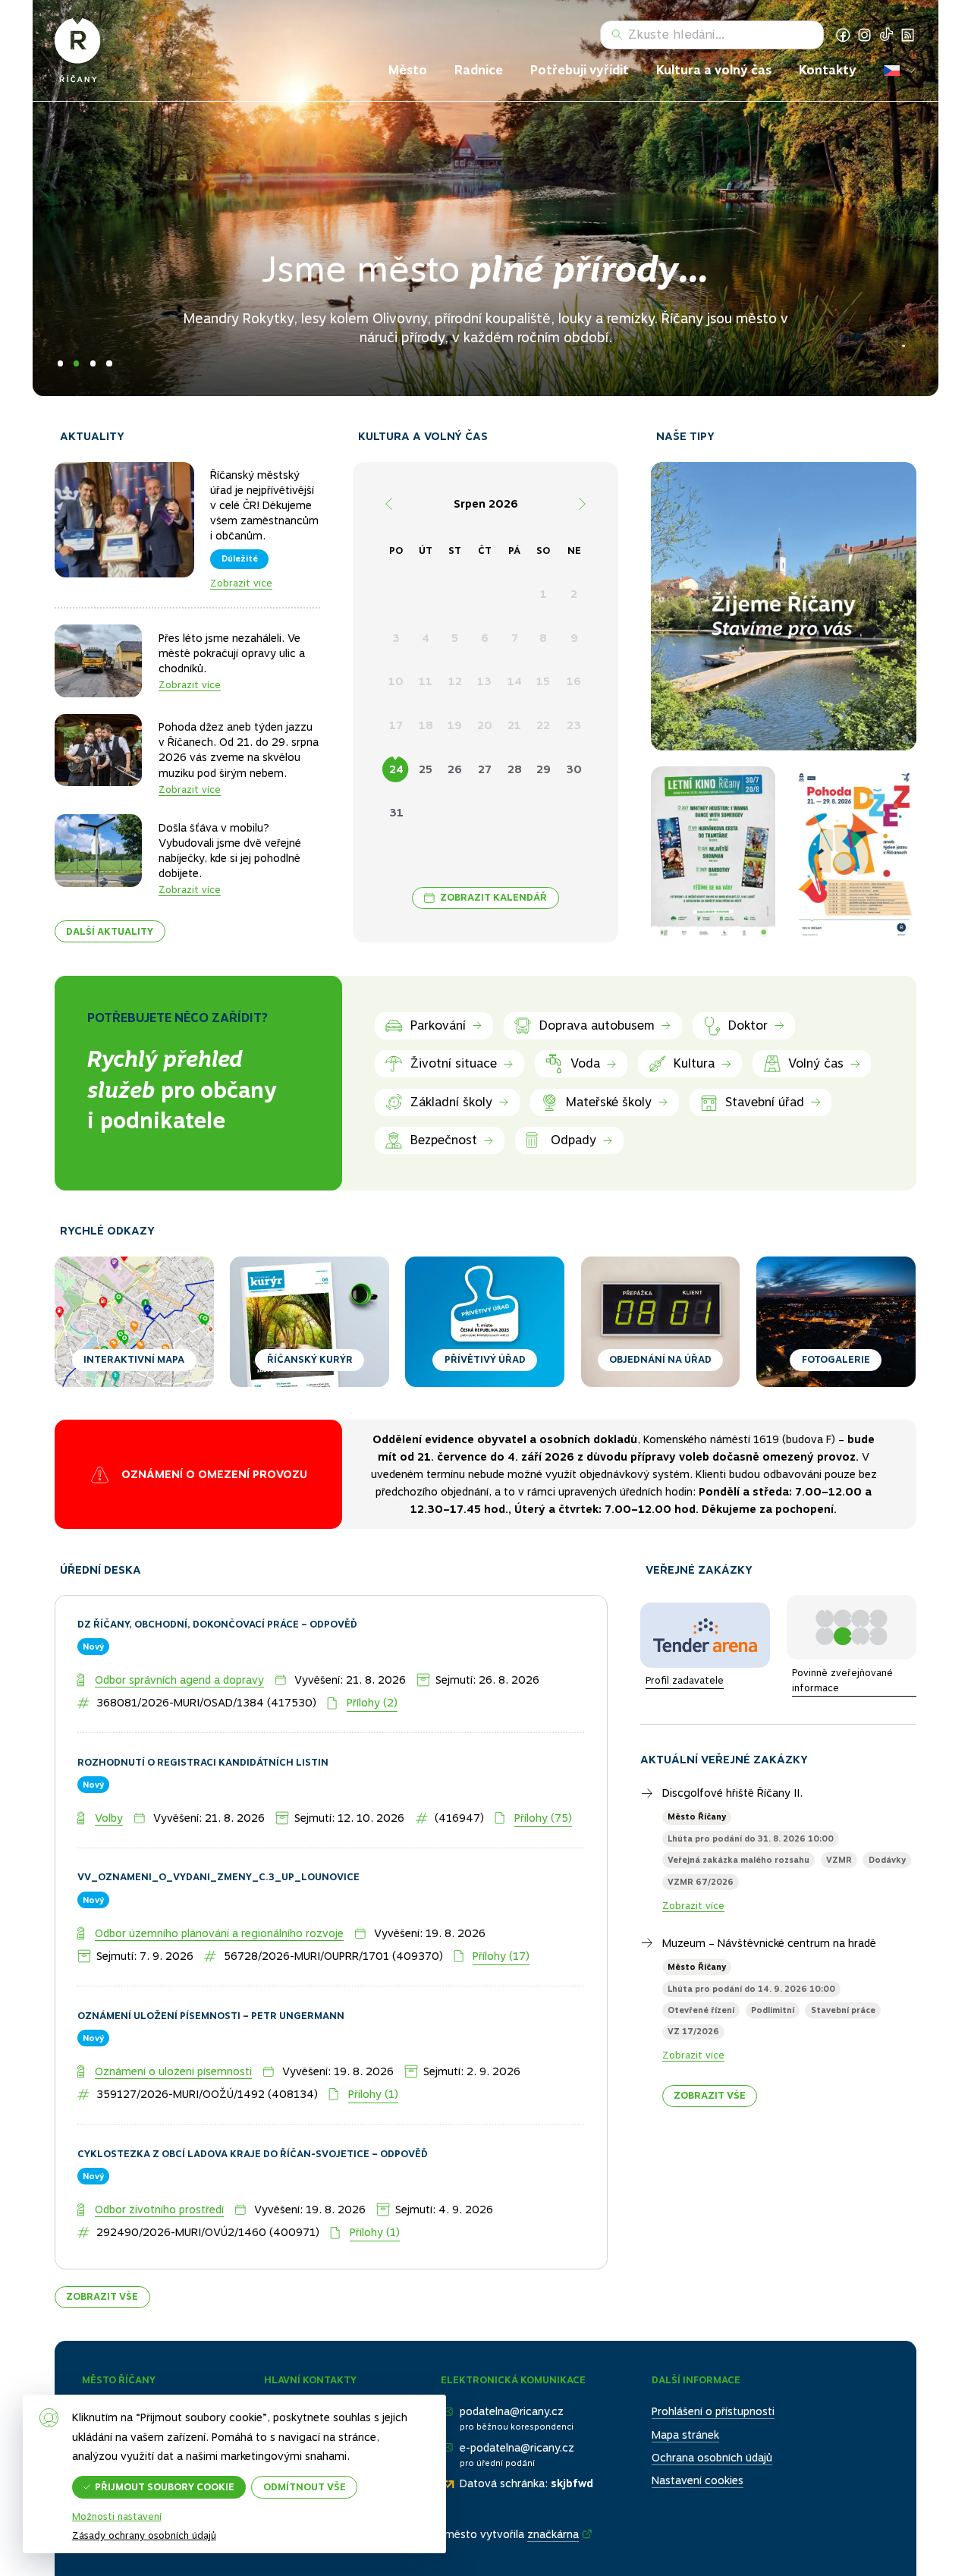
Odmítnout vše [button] (305, 2487)
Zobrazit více (241, 583)
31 (396, 813)
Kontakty (828, 70)
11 (426, 681)
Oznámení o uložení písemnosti (173, 2046)
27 (485, 769)
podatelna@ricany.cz (512, 2387)
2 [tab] (76, 363)
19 (455, 725)
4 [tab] (109, 363)
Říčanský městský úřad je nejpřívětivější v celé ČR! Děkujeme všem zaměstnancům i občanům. (264, 506)
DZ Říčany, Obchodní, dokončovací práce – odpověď (217, 1599)
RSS (908, 35)
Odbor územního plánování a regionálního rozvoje (219, 1908)
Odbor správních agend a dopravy (179, 1655)
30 (574, 769)
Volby (109, 1793)
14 (515, 681)
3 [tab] (93, 363)
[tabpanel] (485, 198)
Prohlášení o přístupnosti (713, 2387)
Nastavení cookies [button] (698, 2455)
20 (485, 725)
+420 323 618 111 (332, 2387)
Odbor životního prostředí (159, 2184)
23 (574, 725)
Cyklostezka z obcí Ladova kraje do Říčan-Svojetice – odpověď (253, 2129)
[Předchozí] (389, 504)
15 (543, 681)
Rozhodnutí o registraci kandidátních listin (203, 1737)
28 (515, 769)
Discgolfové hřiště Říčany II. (732, 1768)
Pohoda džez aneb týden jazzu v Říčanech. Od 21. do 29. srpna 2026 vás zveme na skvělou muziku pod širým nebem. (239, 750)
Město (408, 70)
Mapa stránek (685, 2410)
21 (514, 725)
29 (544, 769)
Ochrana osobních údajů (712, 2433)
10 (396, 681)
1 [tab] (60, 363)
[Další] (582, 504)
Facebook (843, 35)
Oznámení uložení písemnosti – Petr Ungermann (211, 1991)
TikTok (887, 35)
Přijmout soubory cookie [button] (165, 2487)
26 (455, 769)
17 (396, 725)
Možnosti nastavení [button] (117, 2517)
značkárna (553, 2509)
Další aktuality (110, 931)
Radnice (479, 70)
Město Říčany (697, 1793)
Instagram (865, 35)
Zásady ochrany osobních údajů (144, 2535)
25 (426, 769)
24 (396, 769)
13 (484, 681)
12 (455, 681)
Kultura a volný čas (714, 70)
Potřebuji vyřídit (580, 70)
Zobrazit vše (102, 2271)
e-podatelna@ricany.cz (517, 2423)
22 (543, 725)
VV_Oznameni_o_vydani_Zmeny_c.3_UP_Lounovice (218, 1853)
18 (426, 725)
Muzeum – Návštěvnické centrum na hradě (769, 1918)
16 (574, 681)
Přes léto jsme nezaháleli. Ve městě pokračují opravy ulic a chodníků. (232, 653)
